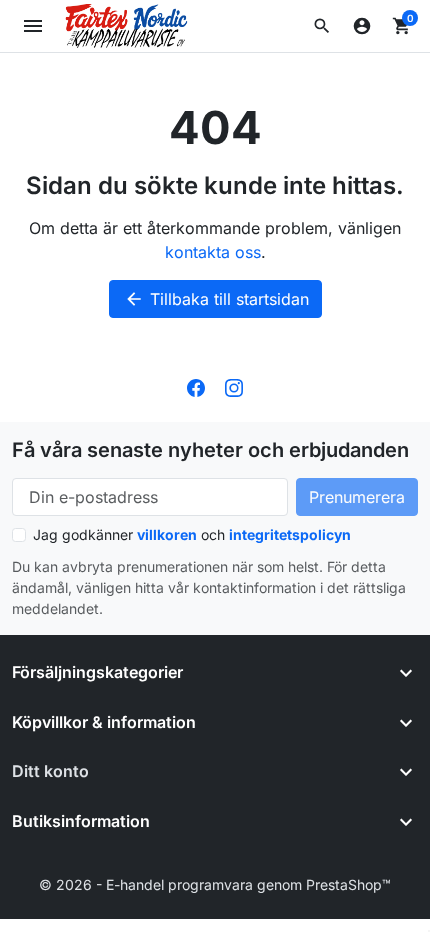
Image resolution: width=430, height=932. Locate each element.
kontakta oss (213, 252)
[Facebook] (196, 386)
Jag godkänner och (192, 534)
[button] (322, 26)
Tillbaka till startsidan (216, 299)
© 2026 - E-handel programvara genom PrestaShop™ (215, 884)
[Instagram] (234, 386)
